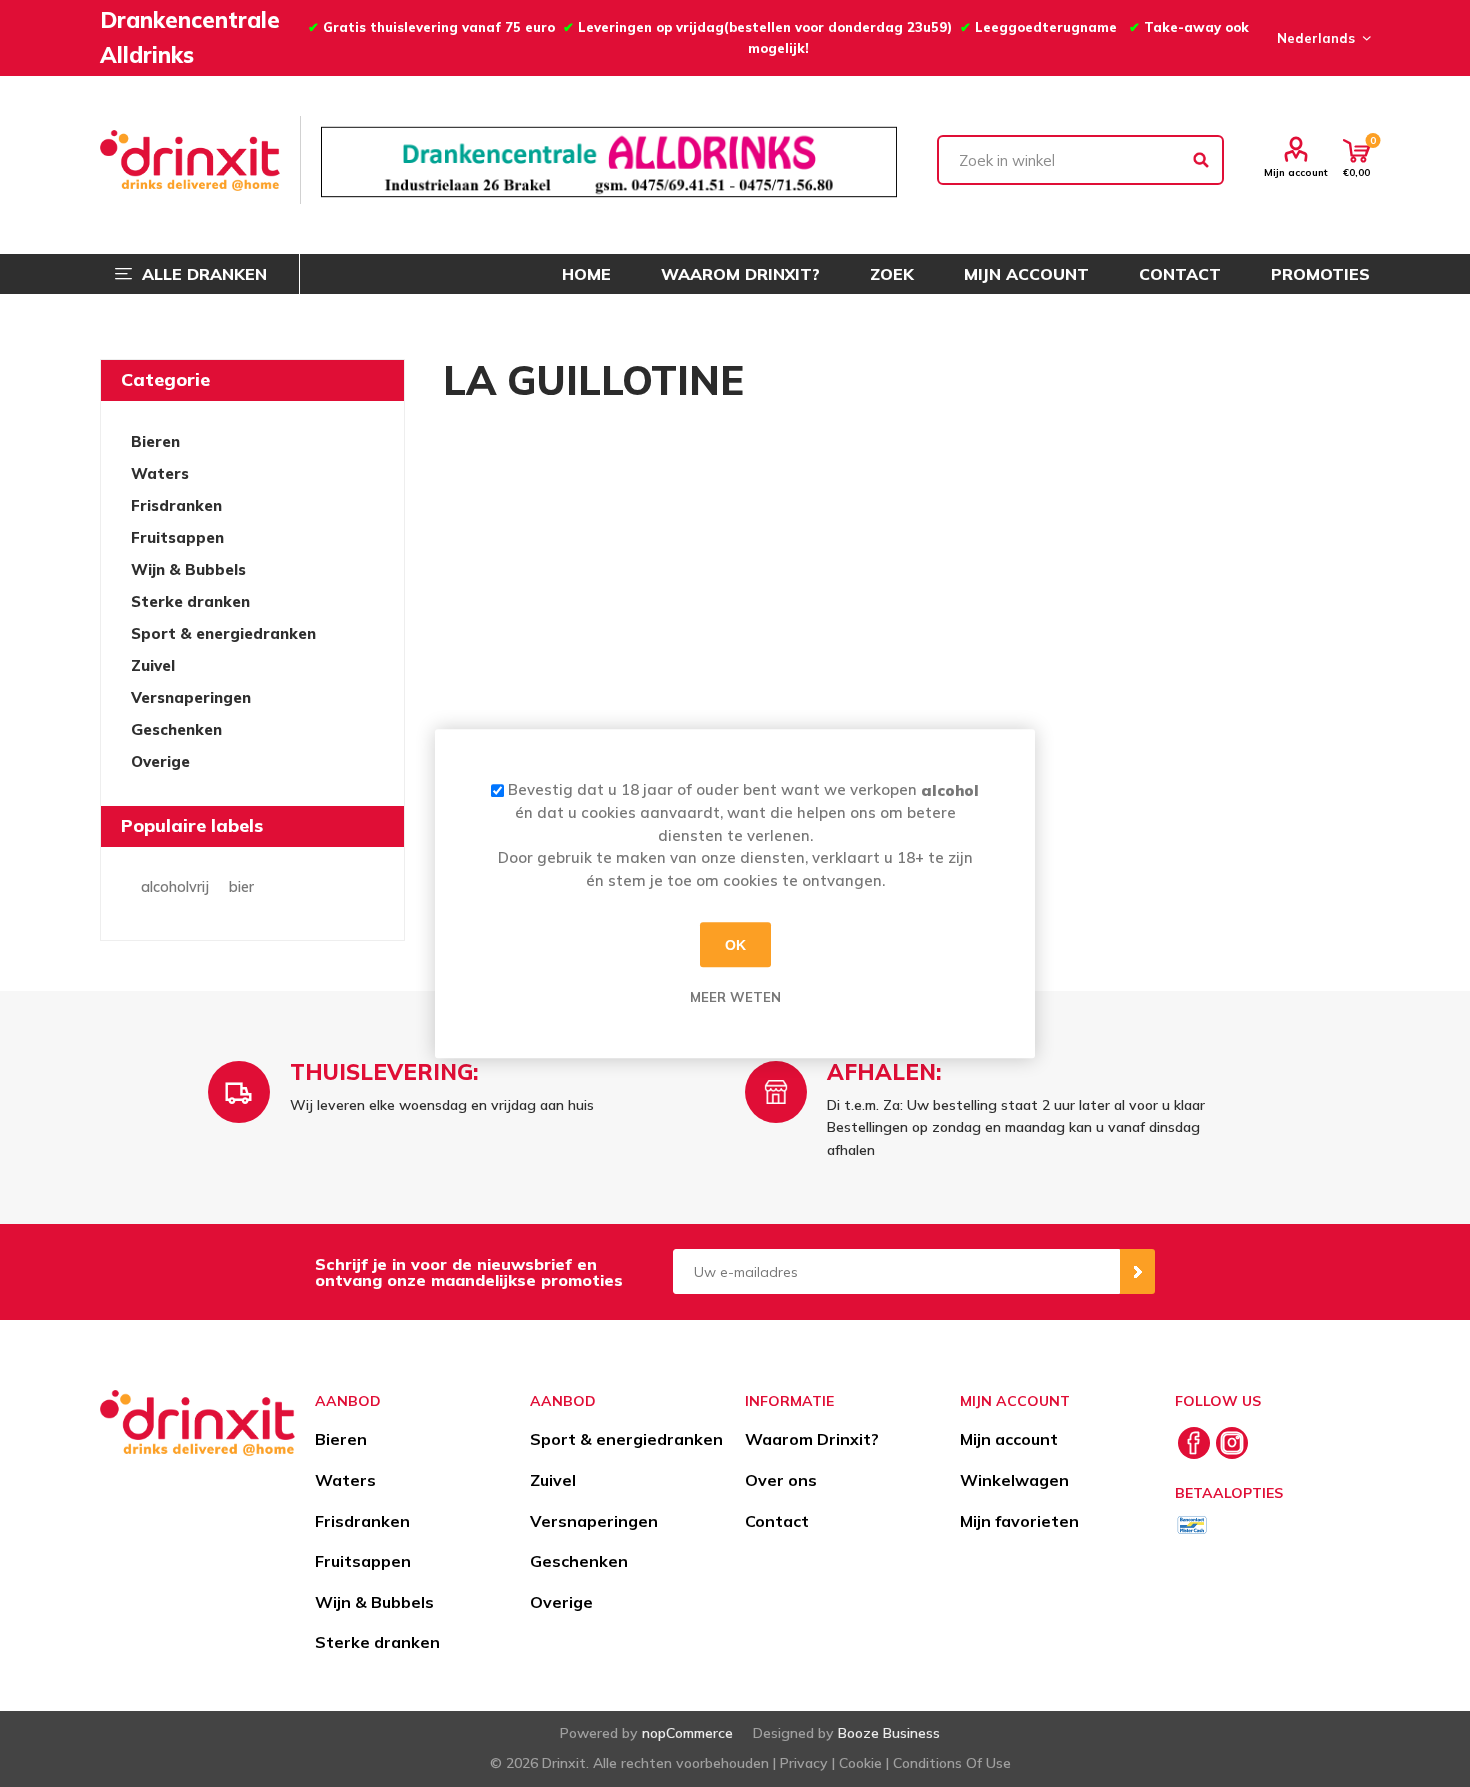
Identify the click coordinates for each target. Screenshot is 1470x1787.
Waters (160, 473)
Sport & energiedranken (223, 633)
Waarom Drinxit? (812, 1439)
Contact (777, 1521)
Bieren (155, 441)
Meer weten (735, 997)
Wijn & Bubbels (188, 569)
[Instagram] (1232, 1443)
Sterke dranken (190, 601)
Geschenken (176, 729)
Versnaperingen (191, 697)
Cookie (860, 1763)
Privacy (804, 1763)
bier (241, 887)
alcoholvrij (175, 887)
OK (735, 945)
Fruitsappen (177, 537)
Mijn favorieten (1019, 1521)
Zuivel (153, 665)
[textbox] (1081, 160)
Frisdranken (176, 505)
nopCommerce (687, 1733)
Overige (160, 761)
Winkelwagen (1014, 1480)
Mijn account (1296, 172)
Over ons (781, 1480)
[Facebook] (1194, 1443)
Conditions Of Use (952, 1763)
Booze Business (889, 1733)
